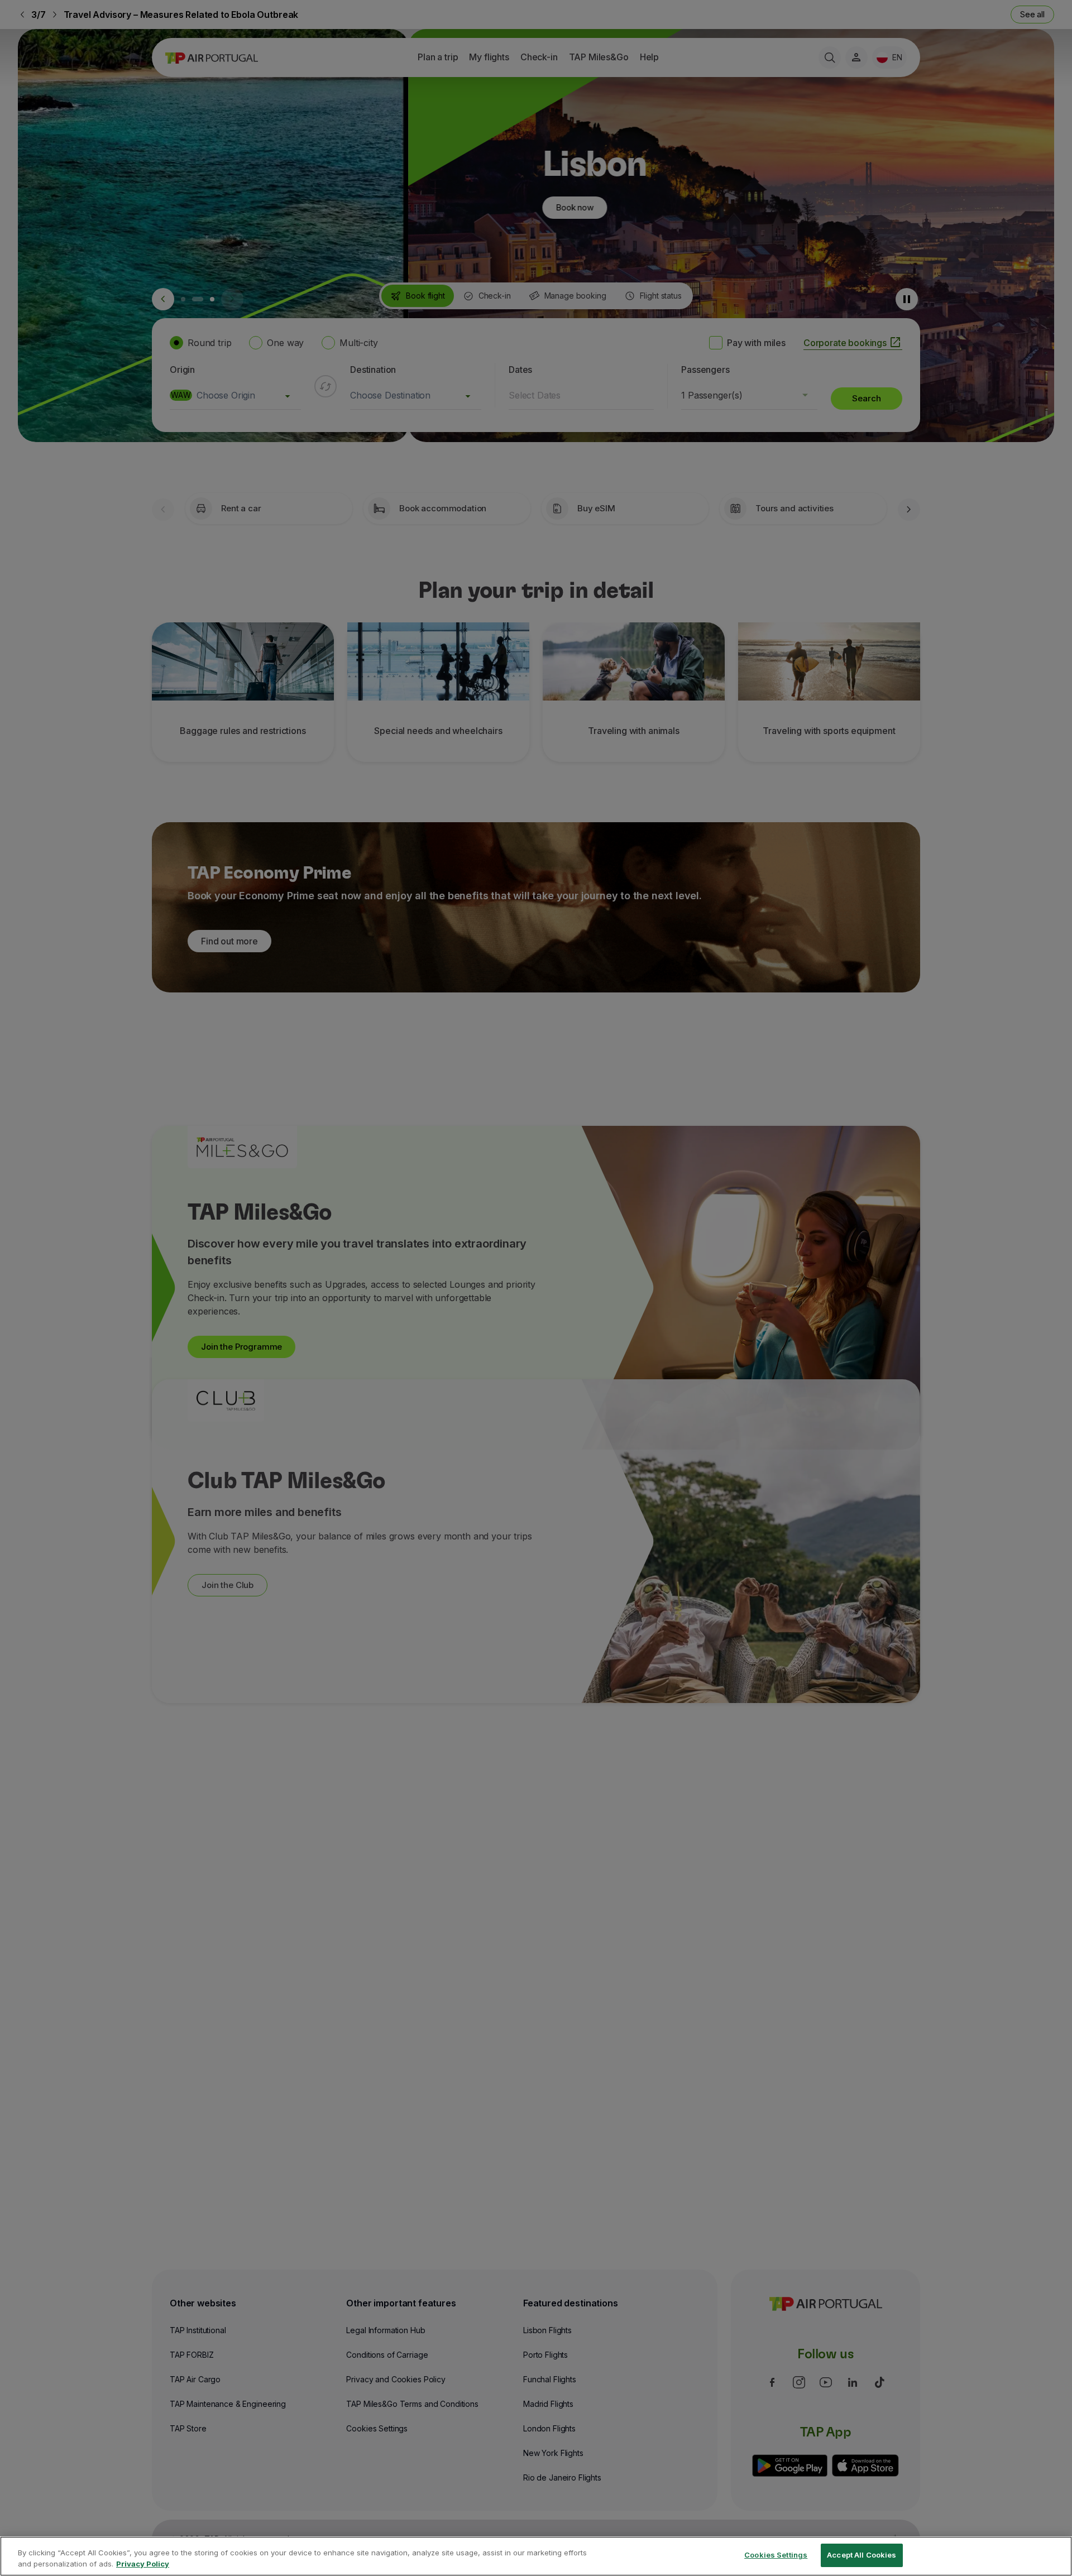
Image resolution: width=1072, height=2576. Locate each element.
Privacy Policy (143, 2564)
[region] (536, 2556)
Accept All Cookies (862, 2555)
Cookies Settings (776, 2555)
